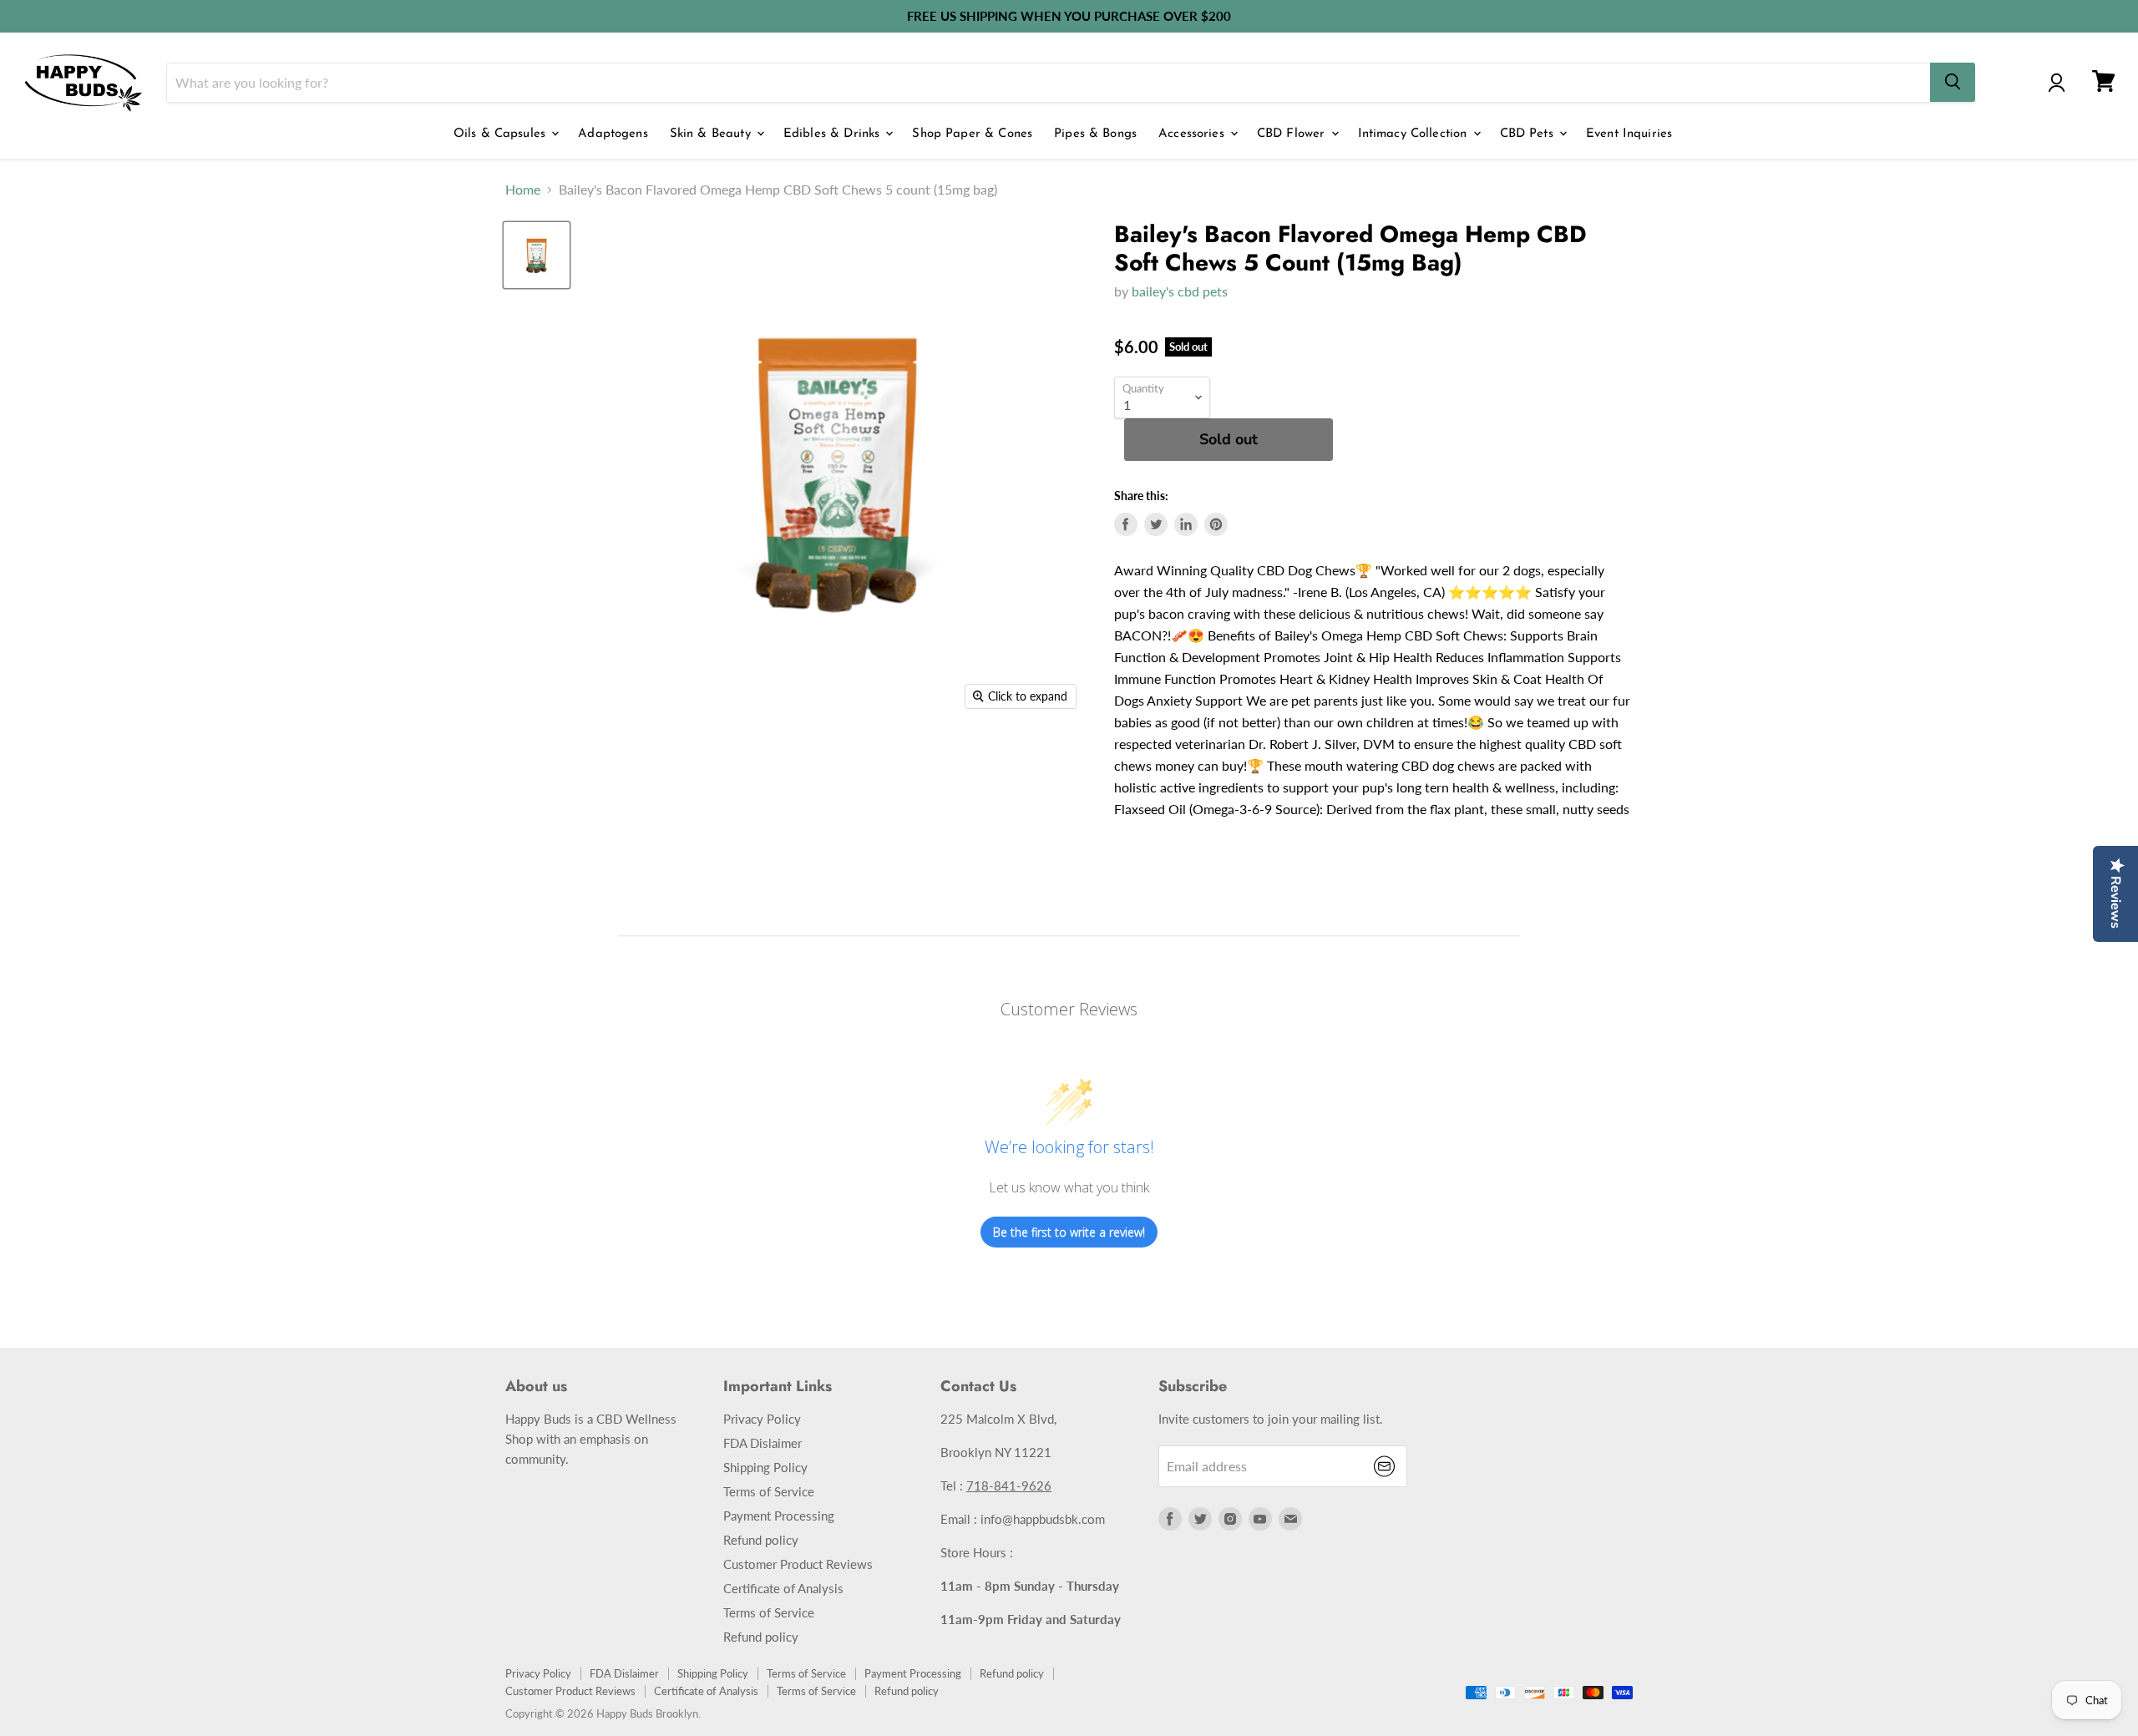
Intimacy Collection (1415, 134)
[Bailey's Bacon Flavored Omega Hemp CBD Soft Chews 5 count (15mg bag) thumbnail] (537, 255)
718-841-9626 (1009, 1485)
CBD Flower (1293, 134)
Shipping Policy (765, 1467)
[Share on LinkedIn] (1186, 524)
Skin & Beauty (712, 134)
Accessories (1193, 134)
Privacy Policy (762, 1419)
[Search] (1953, 82)
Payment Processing (779, 1516)
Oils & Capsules (502, 134)
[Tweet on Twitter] (1156, 524)
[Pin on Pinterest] (1216, 524)
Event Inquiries (1629, 134)
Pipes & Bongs (1095, 134)
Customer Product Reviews (798, 1564)
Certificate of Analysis (783, 1588)
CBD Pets (1529, 134)
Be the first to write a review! (1069, 1232)
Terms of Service (769, 1491)
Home (523, 190)
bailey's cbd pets (1180, 291)
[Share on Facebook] (1126, 524)
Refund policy (761, 1540)
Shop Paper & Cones (972, 134)
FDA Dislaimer (762, 1443)
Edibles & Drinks (834, 134)
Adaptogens (613, 134)
